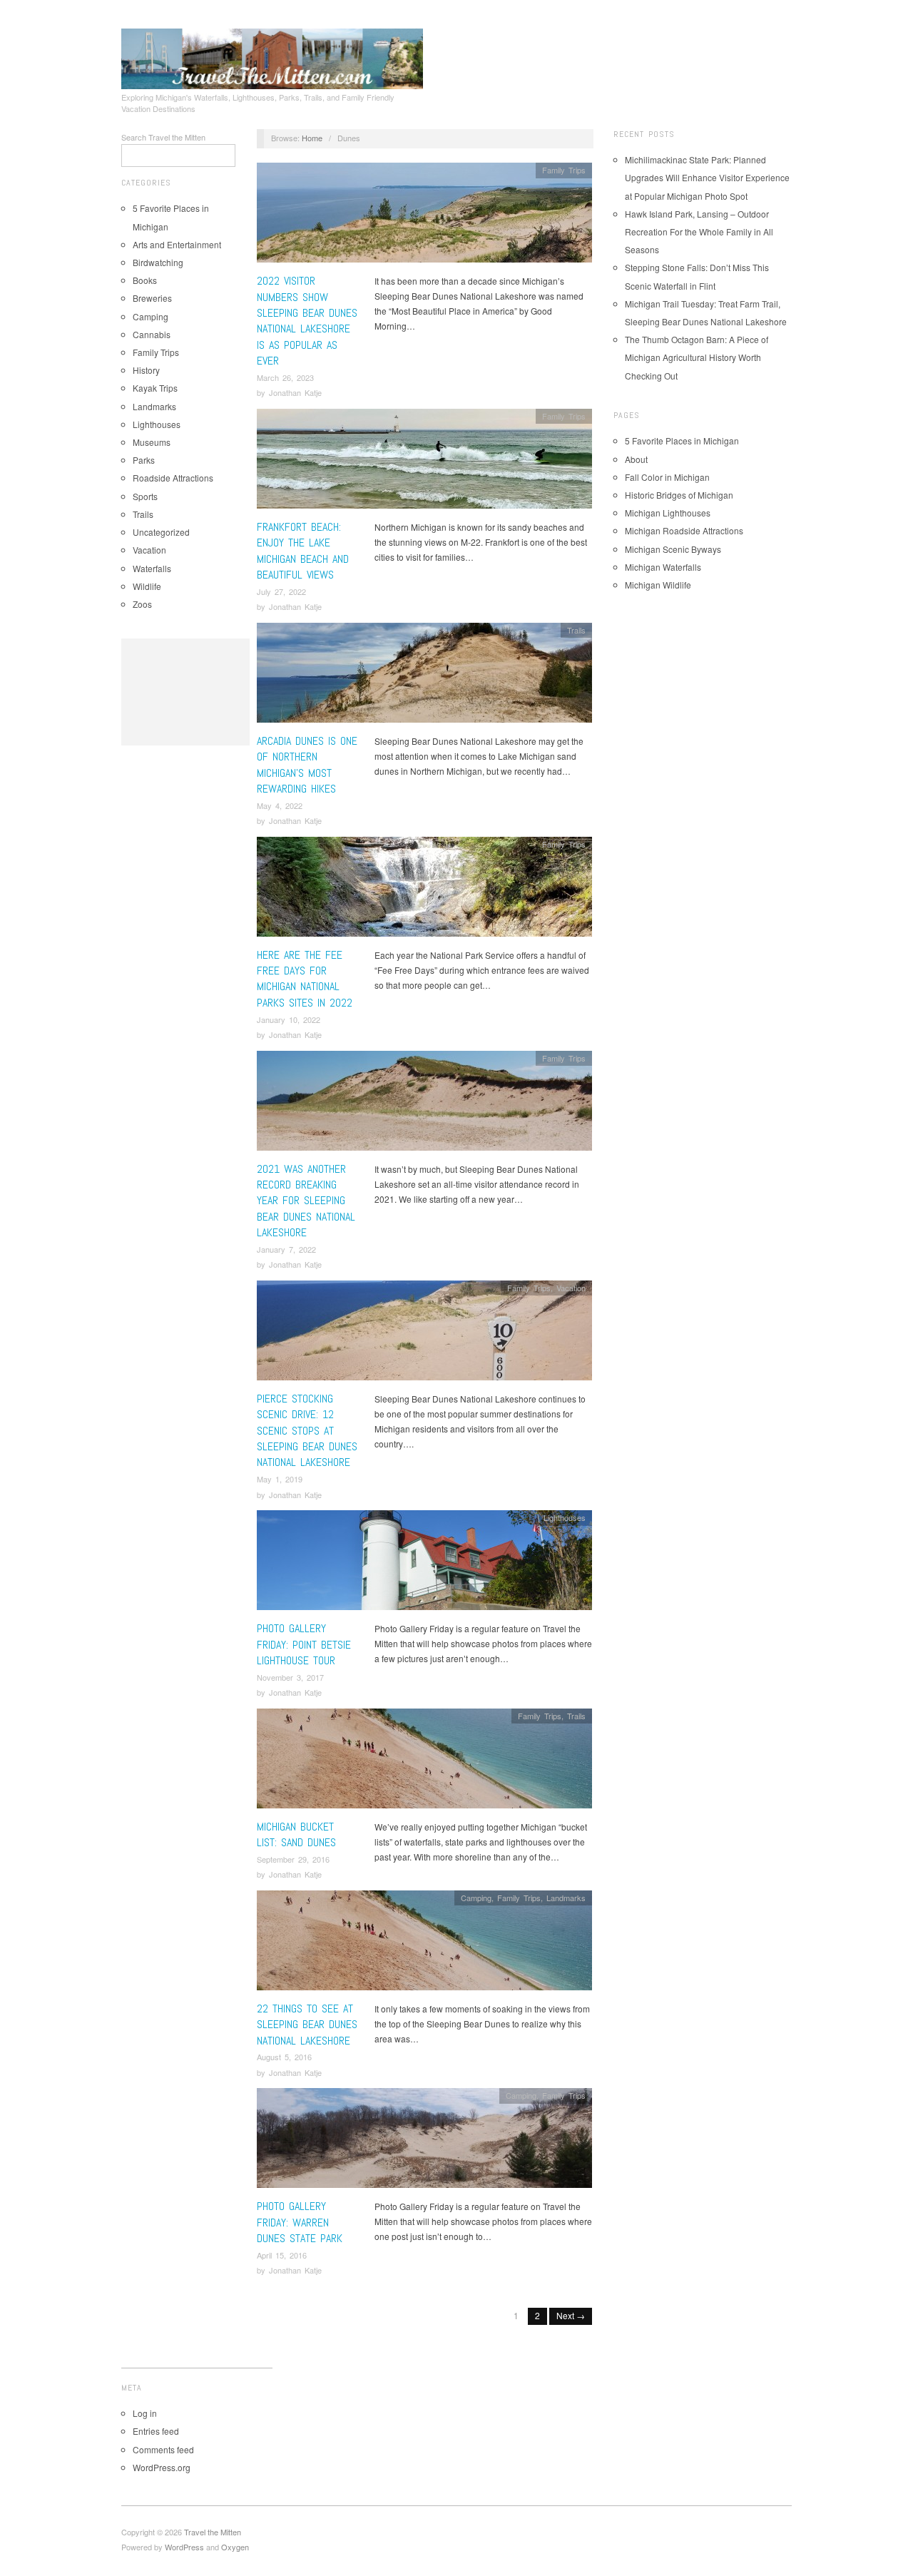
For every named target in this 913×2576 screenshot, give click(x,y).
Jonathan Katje (295, 392)
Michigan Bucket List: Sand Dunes (296, 1834)
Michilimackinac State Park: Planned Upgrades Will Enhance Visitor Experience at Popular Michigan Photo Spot (707, 177)
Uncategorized (161, 532)
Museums (152, 442)
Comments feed (163, 2449)
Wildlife (147, 586)
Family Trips (156, 352)
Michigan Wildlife (658, 585)
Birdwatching (158, 262)
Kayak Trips (155, 388)
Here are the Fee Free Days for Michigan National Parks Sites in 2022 (305, 979)
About (636, 459)
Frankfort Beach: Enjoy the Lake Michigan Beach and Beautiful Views (303, 551)
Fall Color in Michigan (667, 477)
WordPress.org (162, 2467)
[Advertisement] (185, 692)
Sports (145, 496)
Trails (143, 514)
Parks (144, 460)
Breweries (152, 298)
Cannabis (152, 334)
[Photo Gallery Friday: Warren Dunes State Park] (424, 2142)
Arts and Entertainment (177, 244)
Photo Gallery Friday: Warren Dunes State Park (300, 2222)
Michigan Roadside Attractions (684, 530)
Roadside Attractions (173, 478)
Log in (145, 2413)
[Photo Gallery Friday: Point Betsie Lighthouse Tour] (424, 1564)
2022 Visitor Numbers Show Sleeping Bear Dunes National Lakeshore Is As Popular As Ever (307, 321)
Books (145, 280)
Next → (571, 2315)
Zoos (142, 604)
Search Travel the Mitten (163, 137)
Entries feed (156, 2431)
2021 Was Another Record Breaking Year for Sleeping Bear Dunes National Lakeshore (306, 1201)
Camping (151, 316)
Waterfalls (152, 568)
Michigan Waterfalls (663, 567)
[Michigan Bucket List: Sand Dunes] (424, 1762)
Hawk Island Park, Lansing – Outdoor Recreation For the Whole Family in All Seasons (699, 231)
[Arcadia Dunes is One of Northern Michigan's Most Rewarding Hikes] (424, 676)
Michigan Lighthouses (668, 513)
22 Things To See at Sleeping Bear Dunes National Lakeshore (307, 2025)
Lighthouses (157, 424)
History (146, 370)
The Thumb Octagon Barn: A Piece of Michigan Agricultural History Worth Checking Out (697, 357)
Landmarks (154, 406)
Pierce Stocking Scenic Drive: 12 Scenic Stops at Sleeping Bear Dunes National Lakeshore (307, 1431)
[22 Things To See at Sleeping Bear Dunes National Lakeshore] (424, 1944)
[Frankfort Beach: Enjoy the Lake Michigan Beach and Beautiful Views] (424, 463)
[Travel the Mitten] (272, 56)
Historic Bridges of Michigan (679, 495)
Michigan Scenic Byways (673, 549)
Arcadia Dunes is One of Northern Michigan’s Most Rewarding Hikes (307, 765)
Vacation (149, 550)
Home (312, 138)
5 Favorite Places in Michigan (682, 441)
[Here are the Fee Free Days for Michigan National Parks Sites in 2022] (424, 890)
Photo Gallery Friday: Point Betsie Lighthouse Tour (304, 1644)
